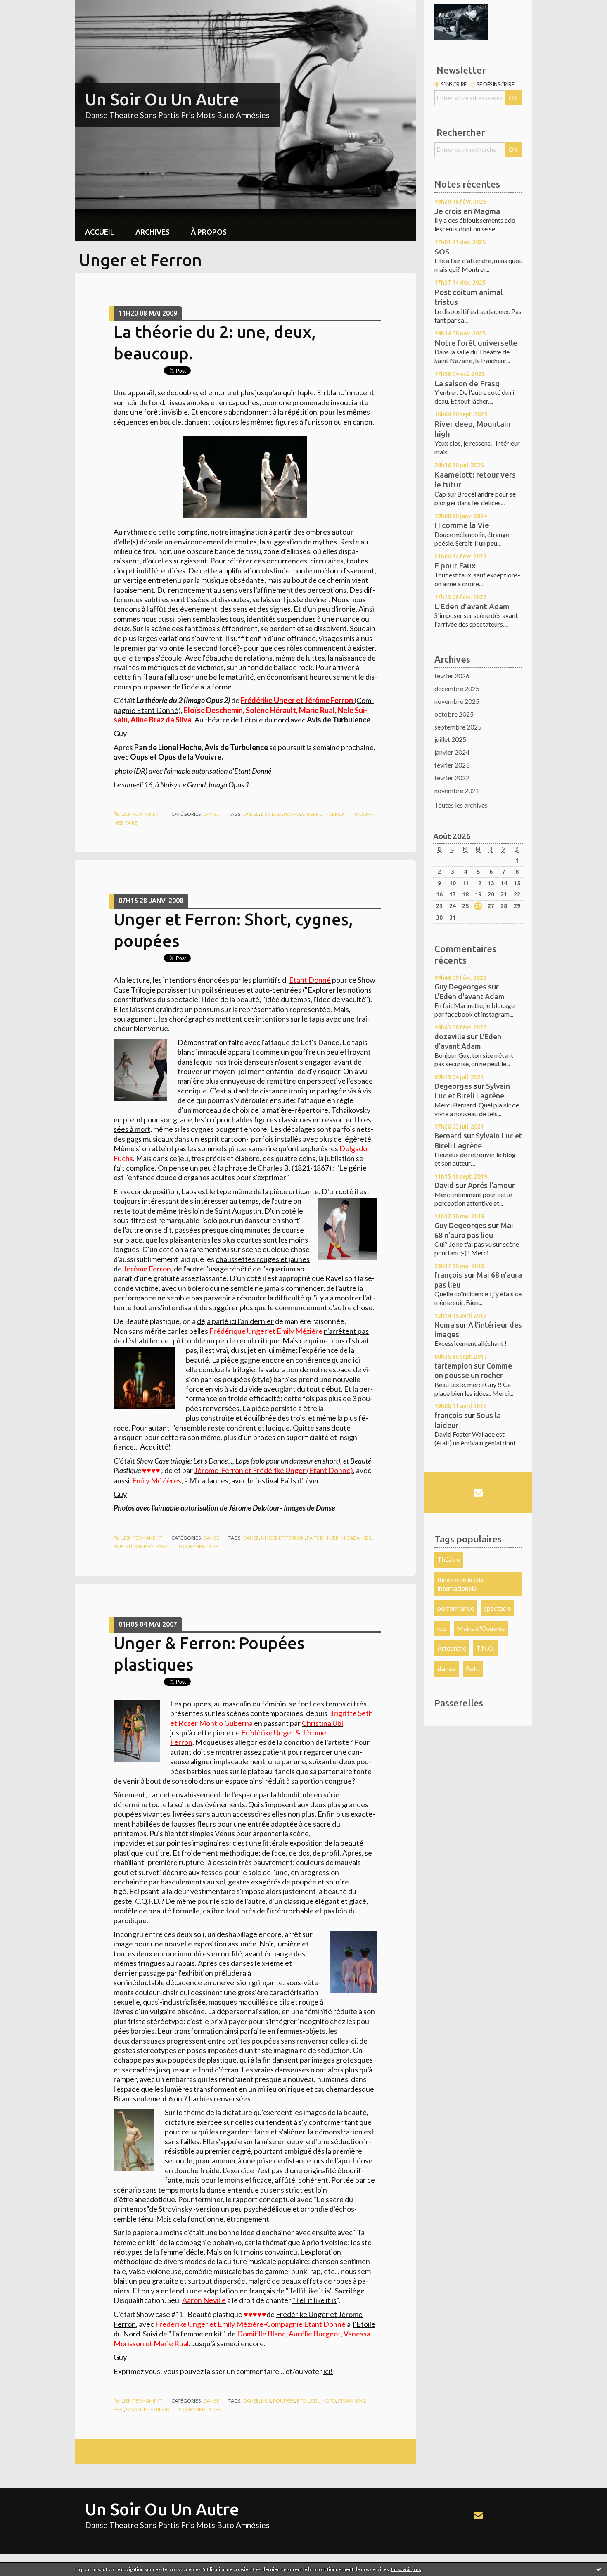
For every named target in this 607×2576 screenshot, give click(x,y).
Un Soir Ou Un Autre (162, 99)
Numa (444, 1325)
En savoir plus (406, 2569)
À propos (209, 232)
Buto (473, 1668)
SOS (442, 252)
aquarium (280, 1269)
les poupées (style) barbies (255, 1379)
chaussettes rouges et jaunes (263, 1259)
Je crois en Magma (467, 211)
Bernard (448, 1136)
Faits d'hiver (323, 1538)
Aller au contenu (27, 7)
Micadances (209, 1480)
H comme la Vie (462, 525)
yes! (119, 2409)
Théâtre (449, 1559)
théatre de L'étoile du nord (247, 720)
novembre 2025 (457, 701)
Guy (120, 733)
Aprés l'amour (491, 1185)
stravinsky (352, 2401)
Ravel (162, 1546)
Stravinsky (139, 1546)
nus (119, 1546)
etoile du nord (280, 814)
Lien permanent (141, 814)
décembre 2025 (457, 688)
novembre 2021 (457, 790)
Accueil (100, 232)
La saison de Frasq (467, 383)
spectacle (498, 1608)
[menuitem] (100, 225)
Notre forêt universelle (476, 343)
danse (251, 814)
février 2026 (452, 676)
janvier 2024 (452, 752)
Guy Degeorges (460, 986)
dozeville (450, 1036)
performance (456, 1608)
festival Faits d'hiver (287, 1480)
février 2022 (452, 778)
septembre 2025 (458, 727)
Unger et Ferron (283, 1538)
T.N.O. (485, 1648)
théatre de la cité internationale (461, 1584)
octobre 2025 (454, 714)
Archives (153, 232)
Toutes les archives (461, 805)
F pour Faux (455, 566)
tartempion (453, 1366)
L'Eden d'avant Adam (472, 606)
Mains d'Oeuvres (481, 1628)
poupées (284, 2401)
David (444, 1185)
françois (448, 1275)
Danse (211, 814)
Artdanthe (452, 1648)
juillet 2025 (450, 739)
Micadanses (356, 1538)
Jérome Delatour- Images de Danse (282, 1508)
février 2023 (452, 765)
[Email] (478, 1492)
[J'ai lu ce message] (599, 2569)
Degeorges (453, 1086)
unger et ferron (324, 814)
